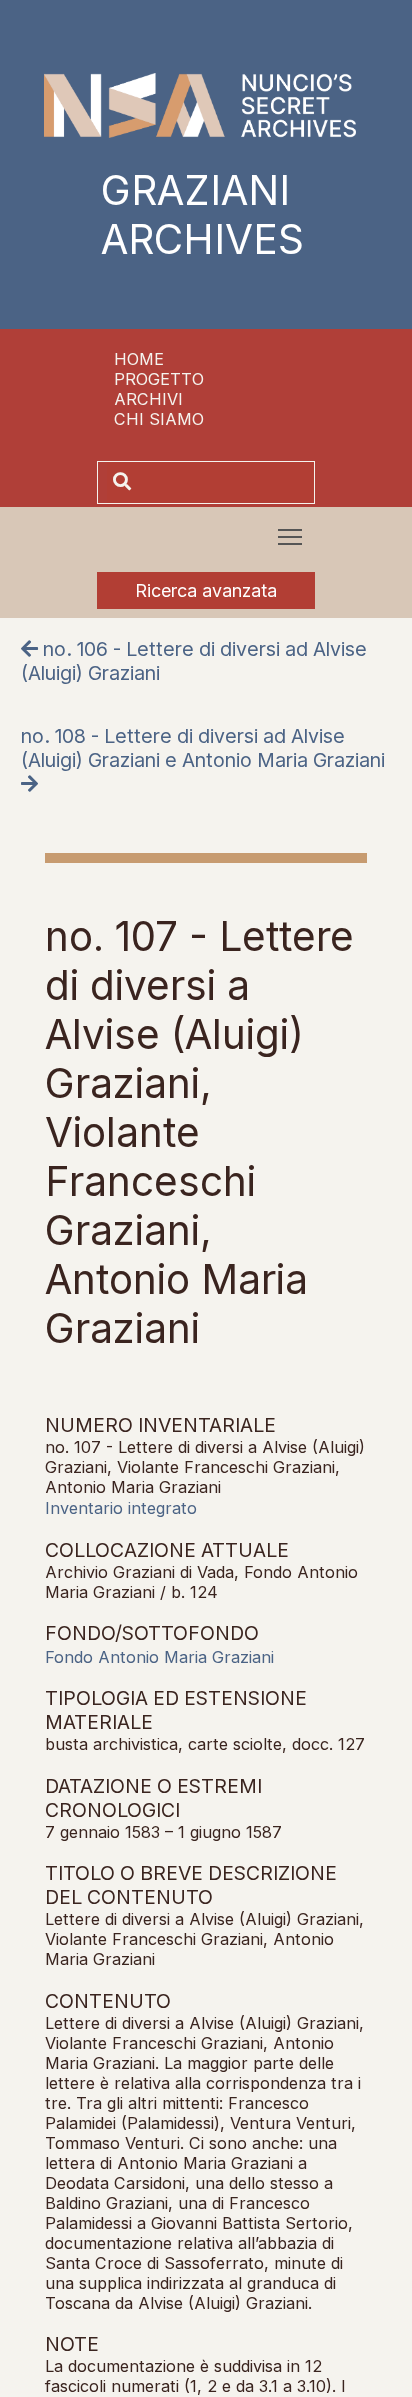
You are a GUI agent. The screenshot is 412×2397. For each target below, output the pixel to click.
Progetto (159, 379)
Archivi (148, 399)
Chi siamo (159, 419)
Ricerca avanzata (206, 590)
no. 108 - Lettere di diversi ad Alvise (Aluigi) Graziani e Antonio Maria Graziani (203, 748)
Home (139, 359)
